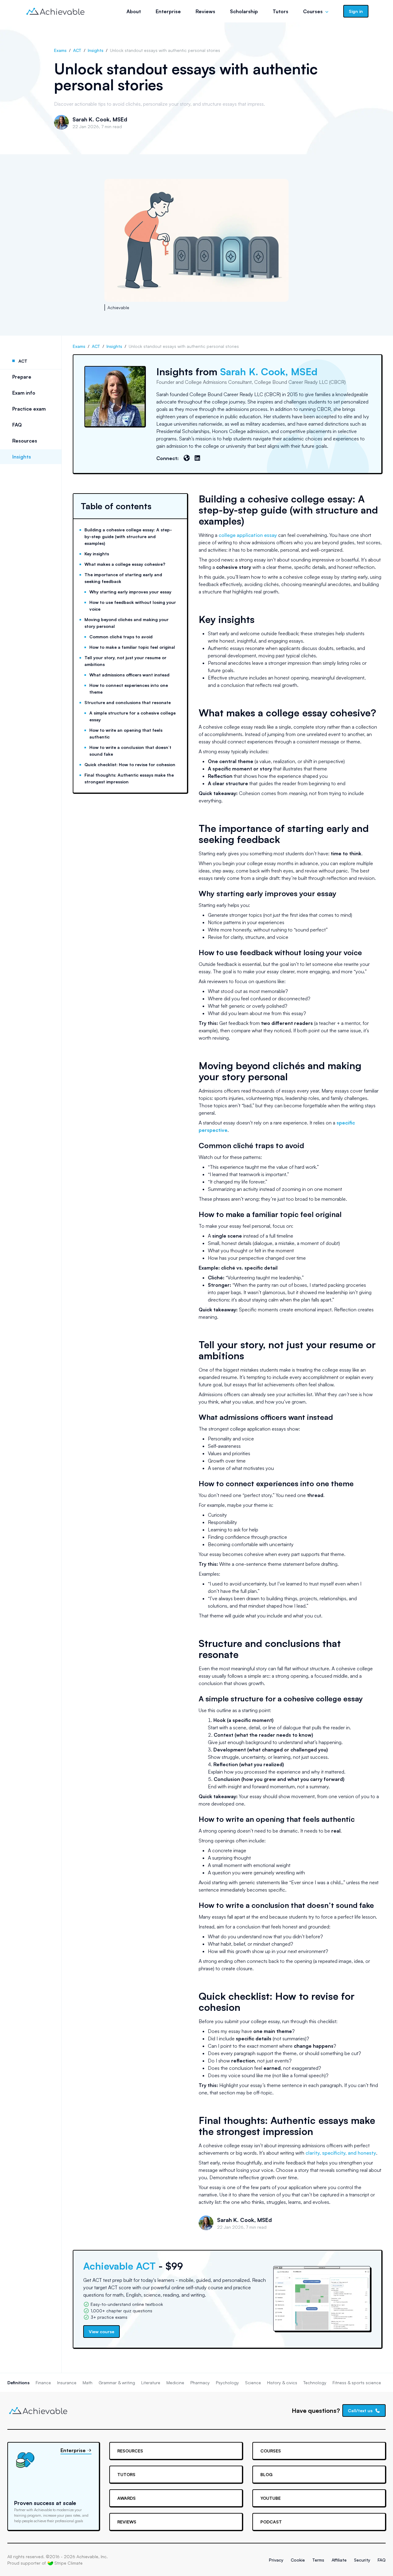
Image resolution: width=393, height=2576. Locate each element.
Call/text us (360, 2411)
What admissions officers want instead (129, 675)
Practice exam (29, 409)
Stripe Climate (68, 2563)
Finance (43, 2383)
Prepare (22, 377)
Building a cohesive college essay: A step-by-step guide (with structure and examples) (128, 536)
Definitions (18, 2383)
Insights (96, 50)
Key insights (97, 554)
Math (88, 2383)
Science (253, 2383)
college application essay (248, 535)
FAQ (17, 425)
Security (362, 2560)
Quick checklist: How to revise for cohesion (130, 764)
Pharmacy (200, 2383)
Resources (25, 441)
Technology (315, 2383)
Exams (60, 50)
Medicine (175, 2383)
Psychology (227, 2383)
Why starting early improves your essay (130, 592)
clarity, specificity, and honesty (341, 2153)
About (134, 11)
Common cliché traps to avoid (121, 637)
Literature (151, 2383)
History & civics (282, 2383)
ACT (77, 50)
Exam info (24, 393)
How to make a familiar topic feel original (132, 647)
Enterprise (168, 11)
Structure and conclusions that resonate (128, 702)
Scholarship (244, 11)
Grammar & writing (117, 2383)
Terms (318, 2560)
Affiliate (339, 2560)
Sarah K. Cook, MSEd (100, 119)
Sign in (356, 11)
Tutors (280, 11)
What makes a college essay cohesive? (125, 564)
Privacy (276, 2560)
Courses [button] (313, 11)
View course (101, 2332)
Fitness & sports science (357, 2383)
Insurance (67, 2383)
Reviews (205, 11)
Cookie (298, 2560)
